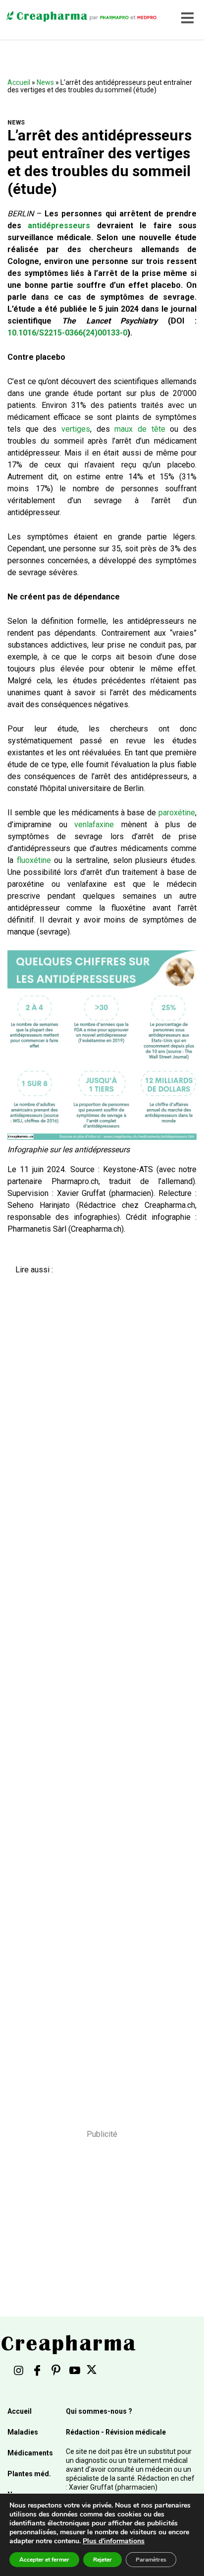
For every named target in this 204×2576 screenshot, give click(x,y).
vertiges (76, 429)
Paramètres (151, 2560)
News (45, 82)
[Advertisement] (98, 1695)
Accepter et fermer (44, 2560)
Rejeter (102, 2560)
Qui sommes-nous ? (99, 2411)
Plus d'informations (114, 2541)
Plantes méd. (29, 2474)
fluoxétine (34, 860)
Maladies (23, 2432)
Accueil (19, 82)
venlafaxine (94, 825)
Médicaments (30, 2453)
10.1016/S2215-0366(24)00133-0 (67, 333)
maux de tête (140, 429)
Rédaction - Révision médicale (116, 2432)
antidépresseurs (59, 226)
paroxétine (177, 813)
